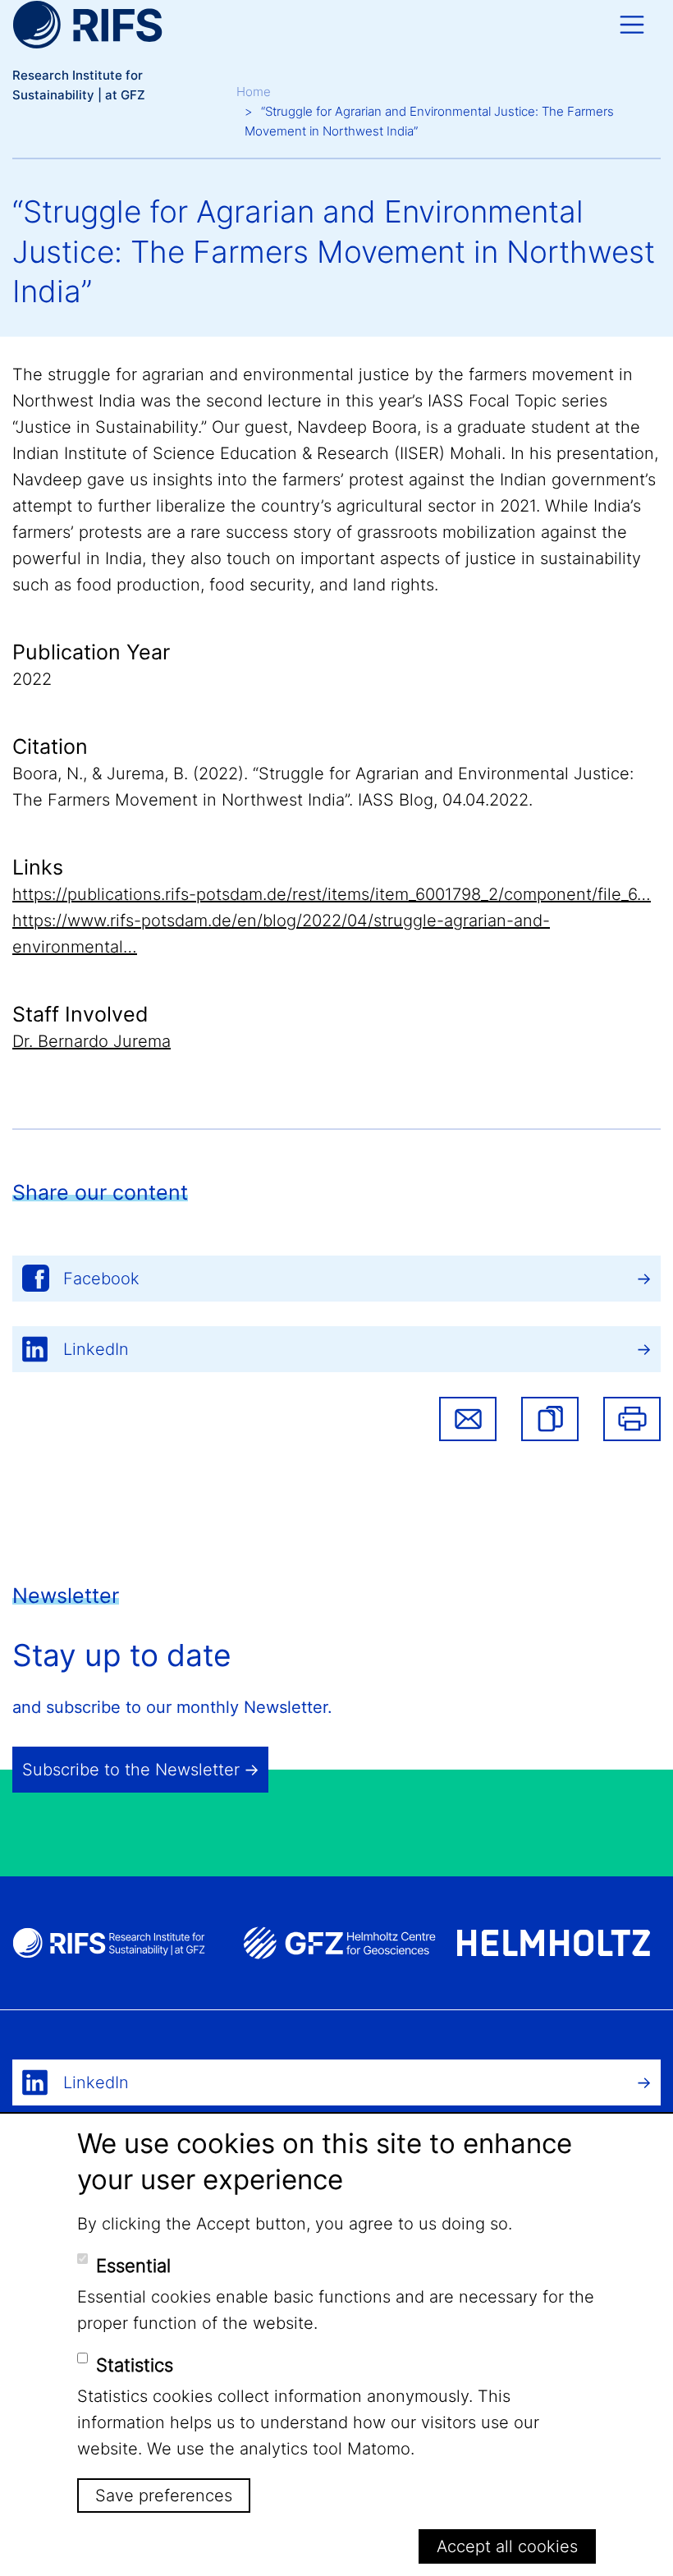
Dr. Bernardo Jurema (92, 1041)
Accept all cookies (507, 2546)
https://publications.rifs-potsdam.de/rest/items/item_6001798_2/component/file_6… (332, 894)
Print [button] (632, 1419)
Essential (133, 2266)
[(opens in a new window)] (339, 1943)
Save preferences (164, 2496)
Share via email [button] (468, 1419)
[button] (550, 1419)
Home (254, 92)
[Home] (87, 25)
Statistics (135, 2365)
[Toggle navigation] (632, 25)
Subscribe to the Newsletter (131, 1770)
